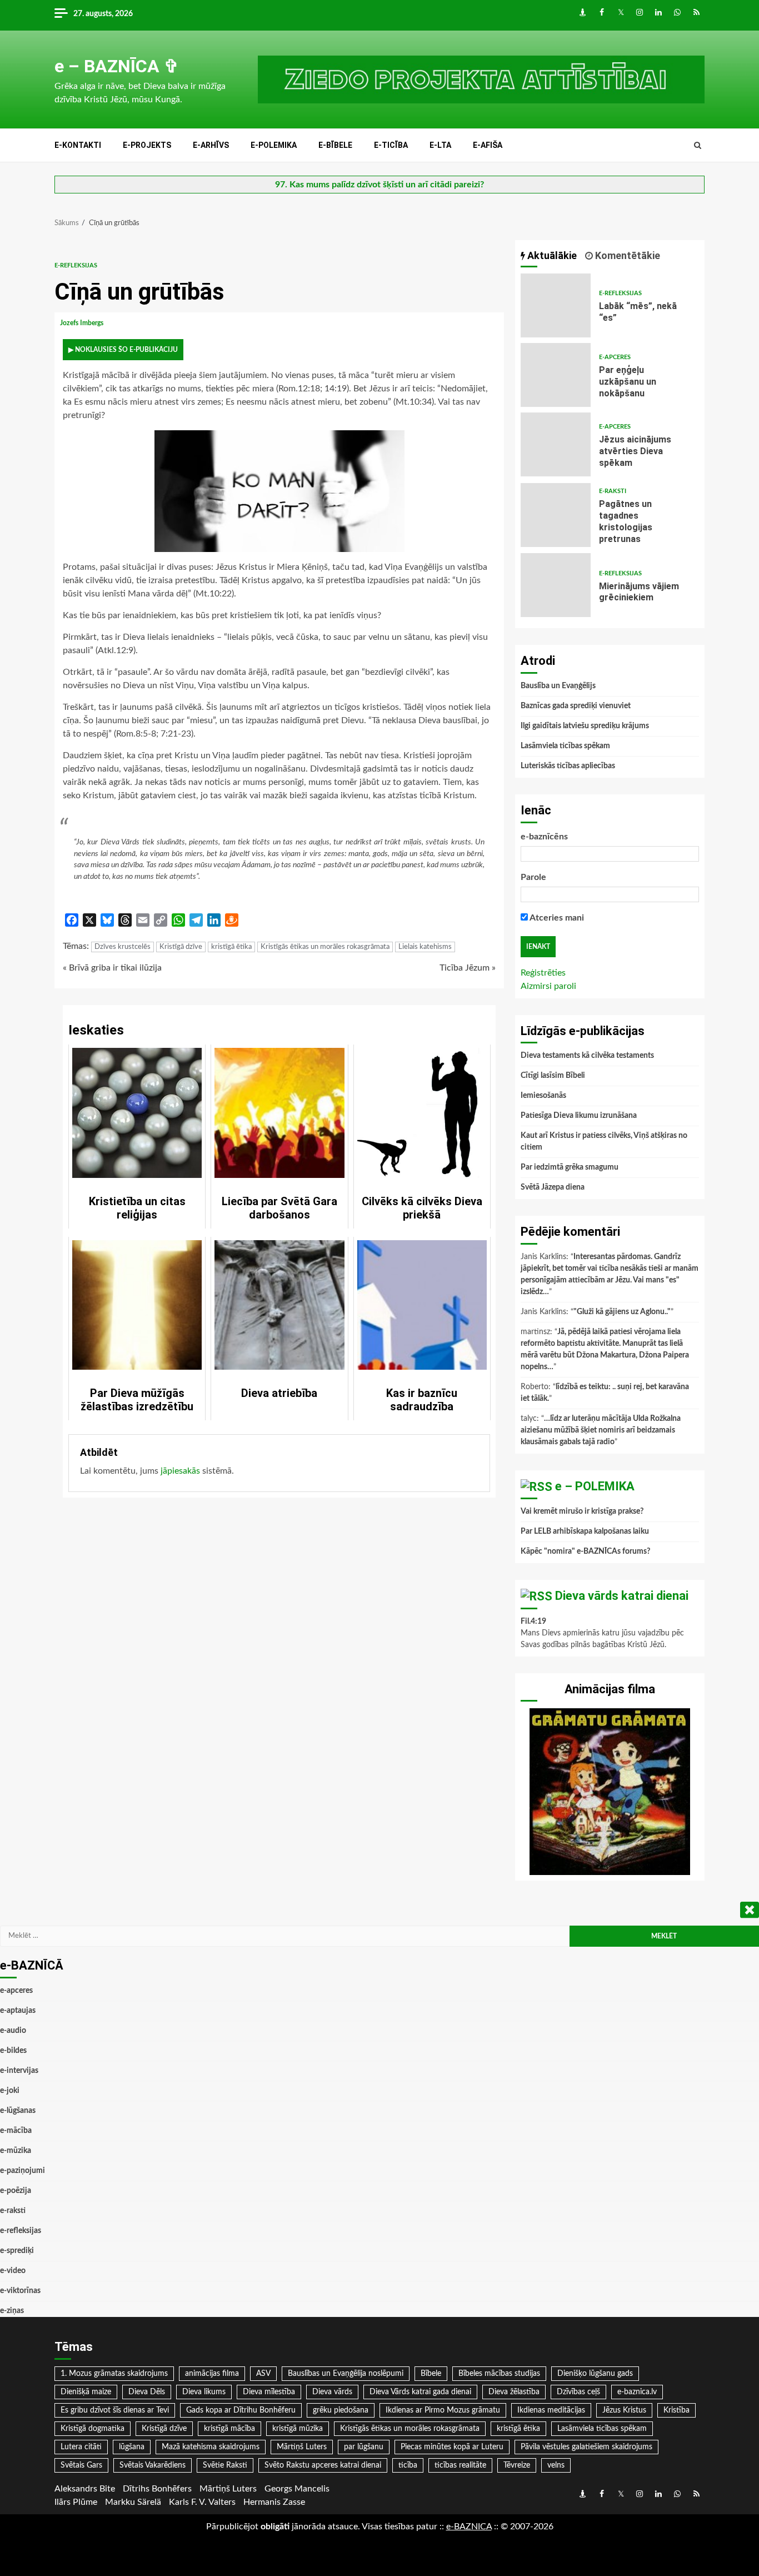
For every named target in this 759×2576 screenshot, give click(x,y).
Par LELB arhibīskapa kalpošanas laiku (585, 1531)
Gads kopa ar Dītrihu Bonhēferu (241, 2410)
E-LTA (440, 145)
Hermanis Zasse (274, 2502)
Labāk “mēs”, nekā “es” (556, 305)
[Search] (698, 146)
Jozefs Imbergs (83, 323)
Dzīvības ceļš (578, 2392)
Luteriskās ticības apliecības (568, 766)
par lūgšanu (364, 2447)
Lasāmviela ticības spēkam (565, 746)
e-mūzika (16, 2151)
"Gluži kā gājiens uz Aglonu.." (622, 1312)
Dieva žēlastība (514, 2392)
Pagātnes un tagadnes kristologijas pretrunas (556, 515)
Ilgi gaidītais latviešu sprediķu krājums (585, 726)
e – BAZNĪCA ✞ (117, 66)
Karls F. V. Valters (202, 2502)
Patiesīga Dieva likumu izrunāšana (579, 1116)
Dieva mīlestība (269, 2392)
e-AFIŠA (488, 145)
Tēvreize (517, 2465)
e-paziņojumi (23, 2171)
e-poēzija (16, 2191)
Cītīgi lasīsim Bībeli (553, 1076)
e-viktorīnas (20, 2291)
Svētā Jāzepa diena (553, 1187)
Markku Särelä (133, 2502)
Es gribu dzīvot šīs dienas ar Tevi (115, 2410)
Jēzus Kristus (624, 2410)
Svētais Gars (81, 2465)
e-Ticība (391, 145)
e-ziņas (12, 2311)
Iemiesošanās (543, 1096)
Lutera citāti (81, 2447)
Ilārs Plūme (76, 2502)
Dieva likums (204, 2392)
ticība (408, 2465)
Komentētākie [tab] (626, 255)
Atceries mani (556, 918)
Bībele (431, 2374)
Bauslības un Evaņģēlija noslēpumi (346, 2374)
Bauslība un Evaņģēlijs (558, 686)
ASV (263, 2374)
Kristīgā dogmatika (93, 2429)
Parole (533, 877)
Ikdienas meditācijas (551, 2410)
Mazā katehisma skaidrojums (211, 2447)
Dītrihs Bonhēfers (157, 2489)
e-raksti (613, 491)
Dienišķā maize (86, 2392)
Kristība (676, 2410)
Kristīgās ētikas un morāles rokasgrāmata (325, 947)
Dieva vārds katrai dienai (622, 1596)
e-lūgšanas (18, 2111)
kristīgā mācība (229, 2429)
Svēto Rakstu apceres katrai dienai (323, 2465)
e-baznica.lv (637, 2392)
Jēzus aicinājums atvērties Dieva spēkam (556, 444)
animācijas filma (212, 2374)
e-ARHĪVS (211, 145)
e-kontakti (78, 145)
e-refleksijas (76, 265)
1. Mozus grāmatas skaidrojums (114, 2374)
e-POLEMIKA (274, 145)
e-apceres (615, 357)
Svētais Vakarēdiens (153, 2465)
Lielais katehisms (425, 947)
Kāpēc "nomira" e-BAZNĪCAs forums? (585, 1551)
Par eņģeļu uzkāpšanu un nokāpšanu (556, 375)
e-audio (13, 2031)
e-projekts (147, 145)
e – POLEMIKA (595, 1486)
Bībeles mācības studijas (499, 2374)
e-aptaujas (18, 2011)
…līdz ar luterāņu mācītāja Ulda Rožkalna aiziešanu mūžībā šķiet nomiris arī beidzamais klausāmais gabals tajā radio (601, 1430)
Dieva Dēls (147, 2392)
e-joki (10, 2091)
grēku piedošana (341, 2410)
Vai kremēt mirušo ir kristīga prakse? (582, 1511)
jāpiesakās (180, 1471)
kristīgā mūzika (298, 2429)
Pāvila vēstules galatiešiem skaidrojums (586, 2447)
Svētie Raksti (225, 2465)
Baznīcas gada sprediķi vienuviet (576, 706)
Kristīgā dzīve (181, 947)
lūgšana (132, 2447)
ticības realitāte (460, 2465)
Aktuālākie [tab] (551, 255)
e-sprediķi (17, 2251)
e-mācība (16, 2131)
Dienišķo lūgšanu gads (595, 2374)
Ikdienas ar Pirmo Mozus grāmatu (443, 2410)
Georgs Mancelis (297, 2489)
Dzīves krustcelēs (123, 947)
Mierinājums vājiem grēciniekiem (556, 585)
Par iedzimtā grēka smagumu (570, 1167)
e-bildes (13, 2051)
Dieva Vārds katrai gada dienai (420, 2392)
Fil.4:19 (533, 1622)
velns (556, 2465)
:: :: (469, 2527)
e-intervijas (19, 2071)
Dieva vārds (332, 2392)
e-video (13, 2271)
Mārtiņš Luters (302, 2447)
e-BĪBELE (335, 145)
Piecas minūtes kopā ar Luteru (452, 2447)
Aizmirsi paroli (548, 986)
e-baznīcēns (544, 837)
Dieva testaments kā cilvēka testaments (587, 1056)
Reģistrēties (543, 973)
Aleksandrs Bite (85, 2489)
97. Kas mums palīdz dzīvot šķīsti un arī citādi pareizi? (379, 185)
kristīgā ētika (231, 947)
